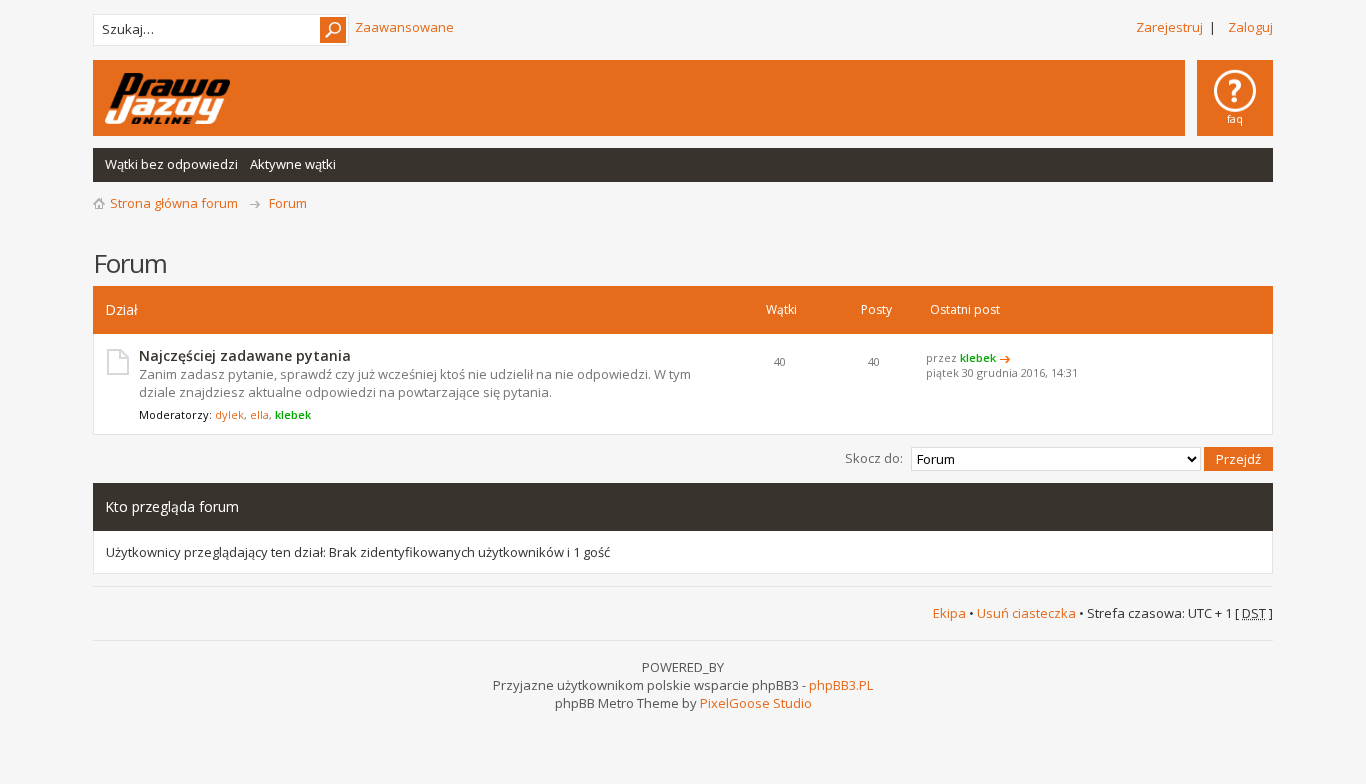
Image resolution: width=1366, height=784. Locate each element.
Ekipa (949, 613)
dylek (229, 414)
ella (259, 414)
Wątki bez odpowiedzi (171, 164)
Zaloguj (1250, 27)
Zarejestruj (1169, 27)
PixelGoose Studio (756, 703)
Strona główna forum (174, 203)
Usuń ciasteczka (1026, 613)
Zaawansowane (404, 27)
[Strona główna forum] (167, 98)
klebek (293, 414)
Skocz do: (874, 458)
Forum (288, 203)
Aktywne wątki (293, 164)
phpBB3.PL (841, 685)
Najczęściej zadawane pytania (245, 355)
